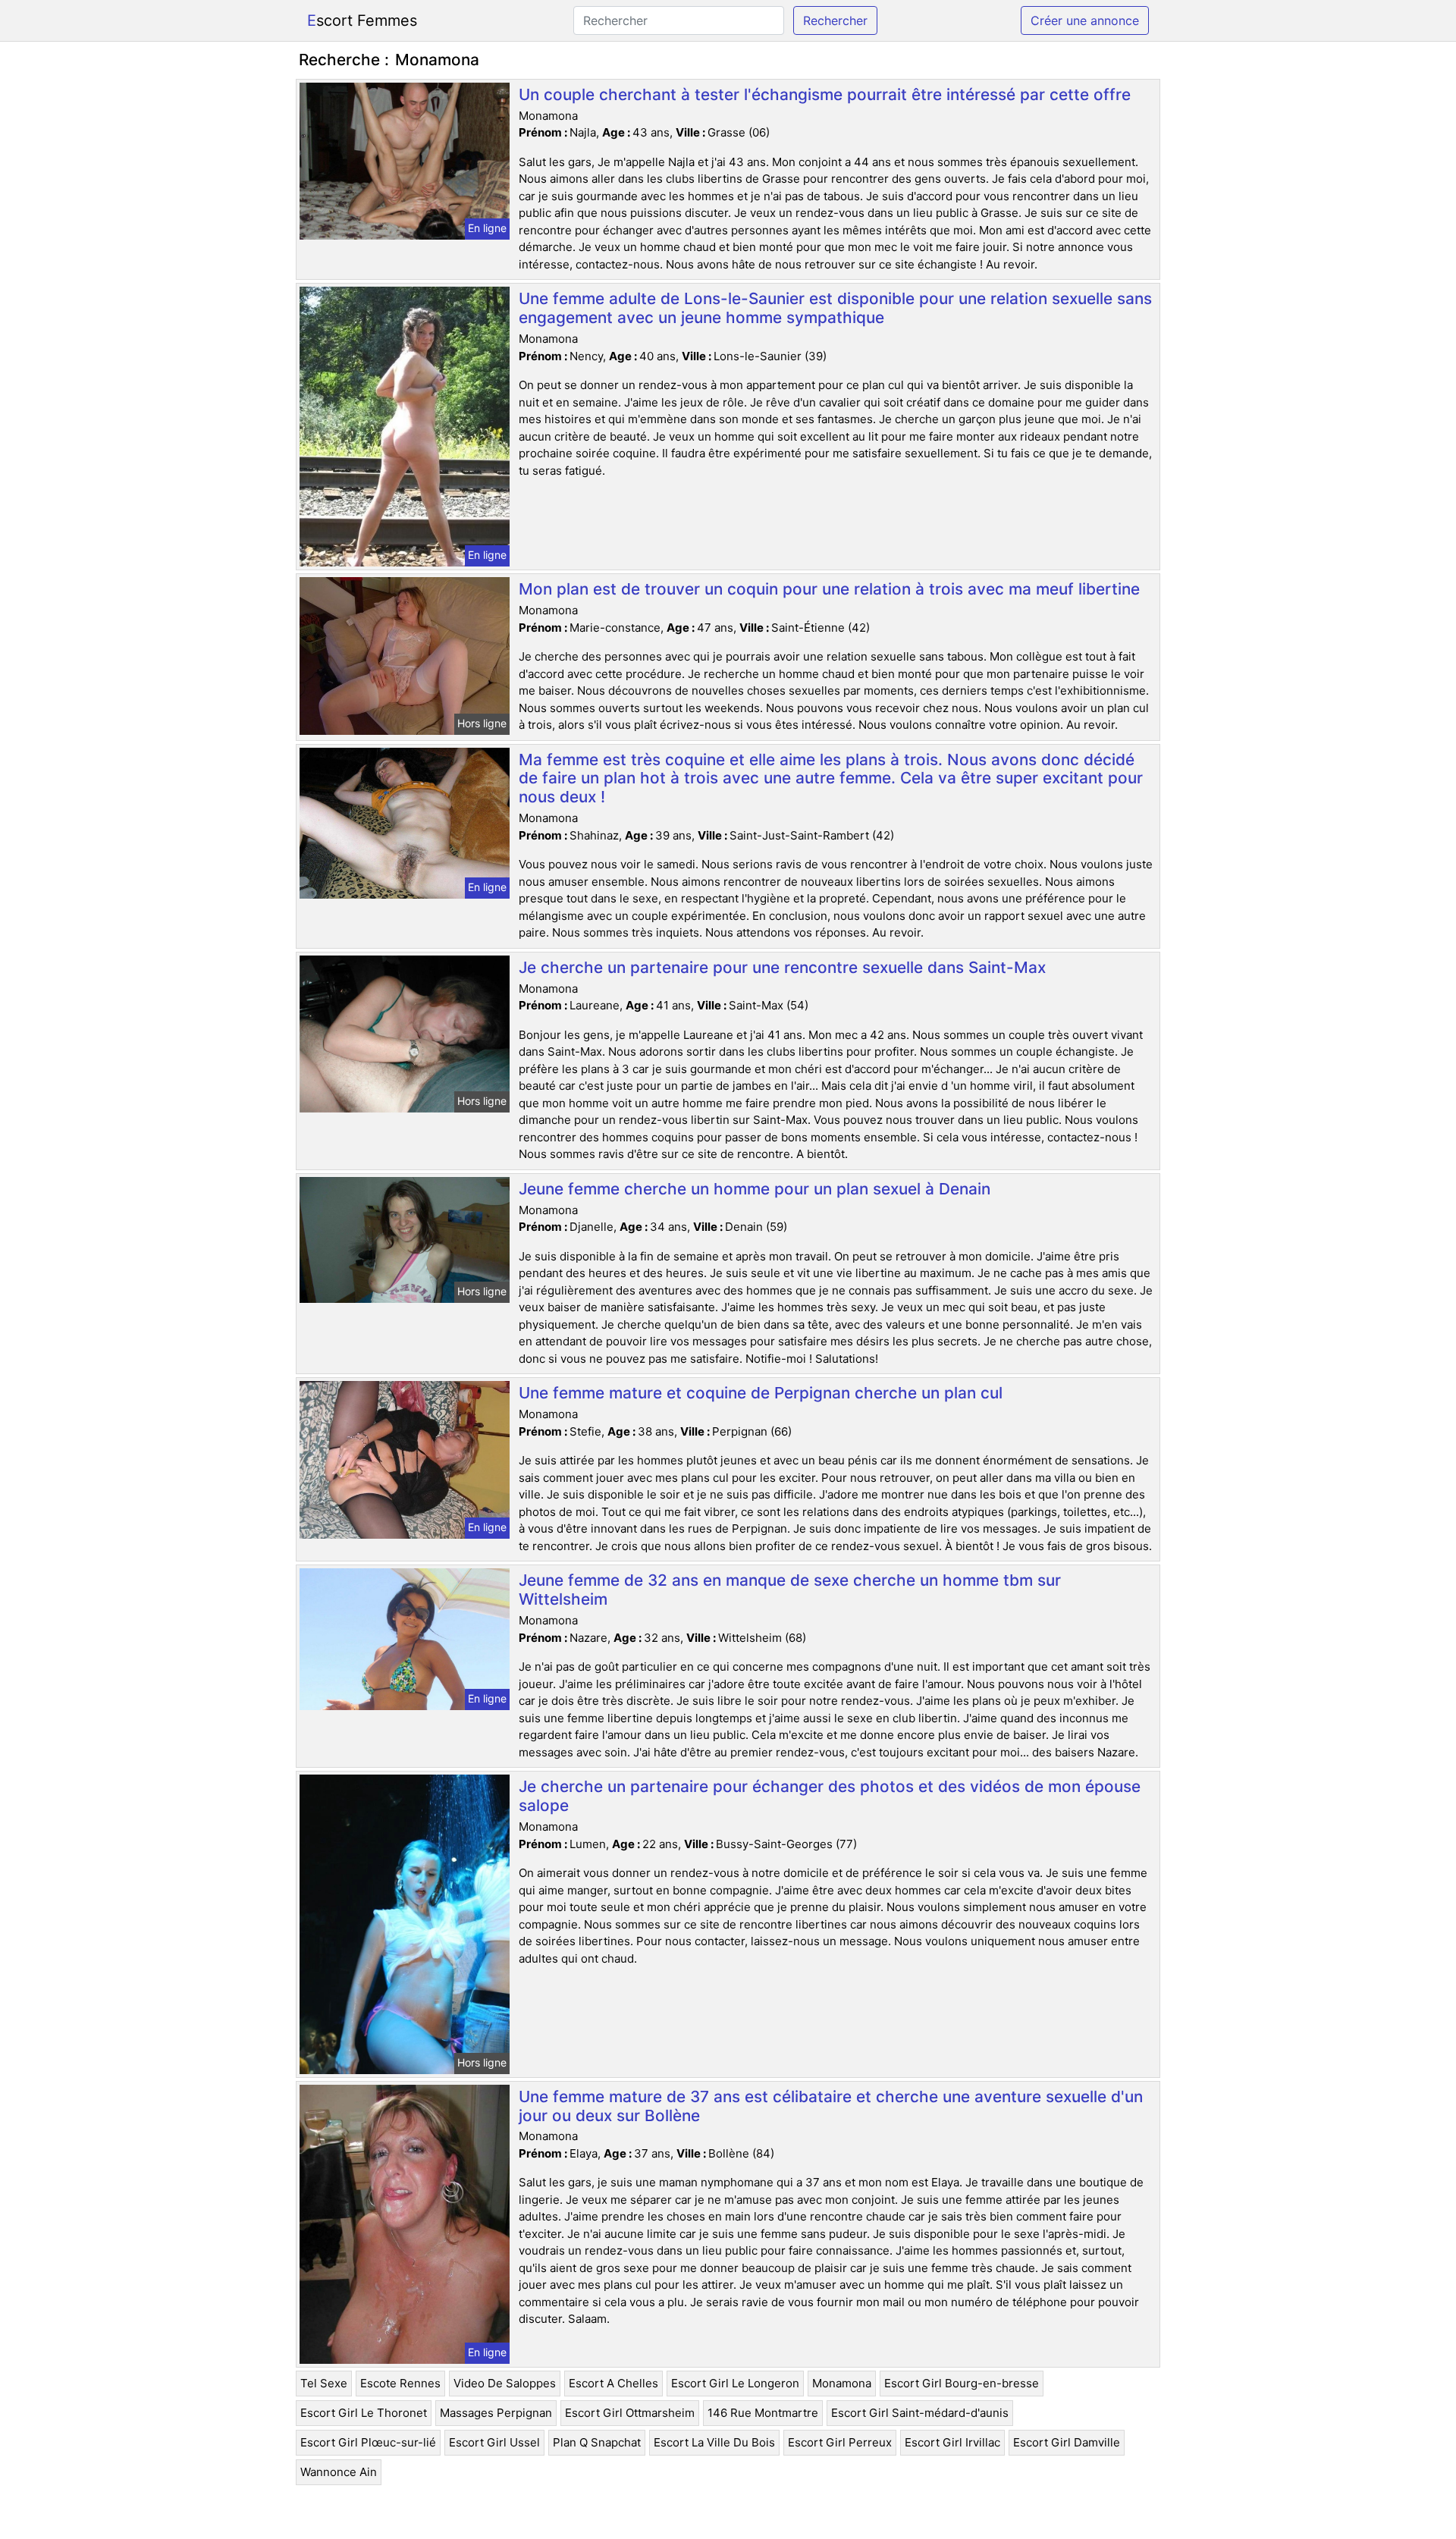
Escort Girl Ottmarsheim (630, 2413)
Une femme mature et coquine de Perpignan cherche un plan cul (761, 1393)
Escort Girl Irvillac (952, 2442)
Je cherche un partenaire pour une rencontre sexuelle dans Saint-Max (782, 967)
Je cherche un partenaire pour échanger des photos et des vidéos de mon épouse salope (830, 1796)
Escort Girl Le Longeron (735, 2383)
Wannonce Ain (339, 2472)
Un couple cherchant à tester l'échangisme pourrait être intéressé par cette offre (825, 94)
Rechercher (835, 20)
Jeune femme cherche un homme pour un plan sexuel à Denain (755, 1189)
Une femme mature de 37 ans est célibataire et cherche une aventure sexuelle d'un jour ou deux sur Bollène (831, 2106)
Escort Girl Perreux (840, 2442)
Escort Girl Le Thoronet (364, 2413)
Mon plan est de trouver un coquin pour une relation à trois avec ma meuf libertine (829, 589)
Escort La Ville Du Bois (714, 2442)
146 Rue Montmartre (763, 2413)
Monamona (842, 2383)
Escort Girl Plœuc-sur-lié (368, 2442)
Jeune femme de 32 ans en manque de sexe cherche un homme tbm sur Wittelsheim (790, 1590)
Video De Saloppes (505, 2383)
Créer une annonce (1085, 20)
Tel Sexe (324, 2383)
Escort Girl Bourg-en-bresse (962, 2383)
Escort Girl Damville (1067, 2442)
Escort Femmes (362, 20)
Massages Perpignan (496, 2413)
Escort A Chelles (613, 2383)
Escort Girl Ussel (494, 2442)
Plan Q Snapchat (597, 2442)
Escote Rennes (400, 2383)
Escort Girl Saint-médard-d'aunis (920, 2413)
